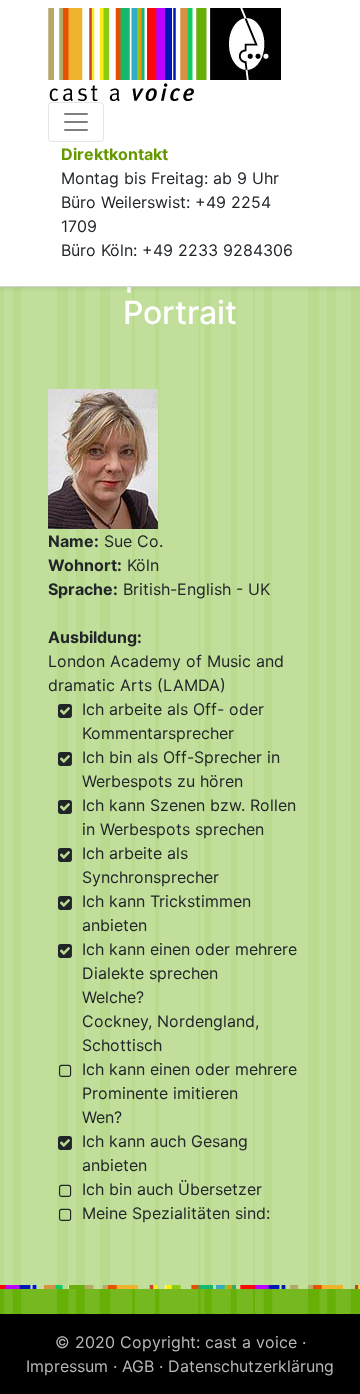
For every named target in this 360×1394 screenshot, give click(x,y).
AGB (138, 1366)
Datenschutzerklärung (251, 1366)
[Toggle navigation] (76, 122)
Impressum (67, 1366)
